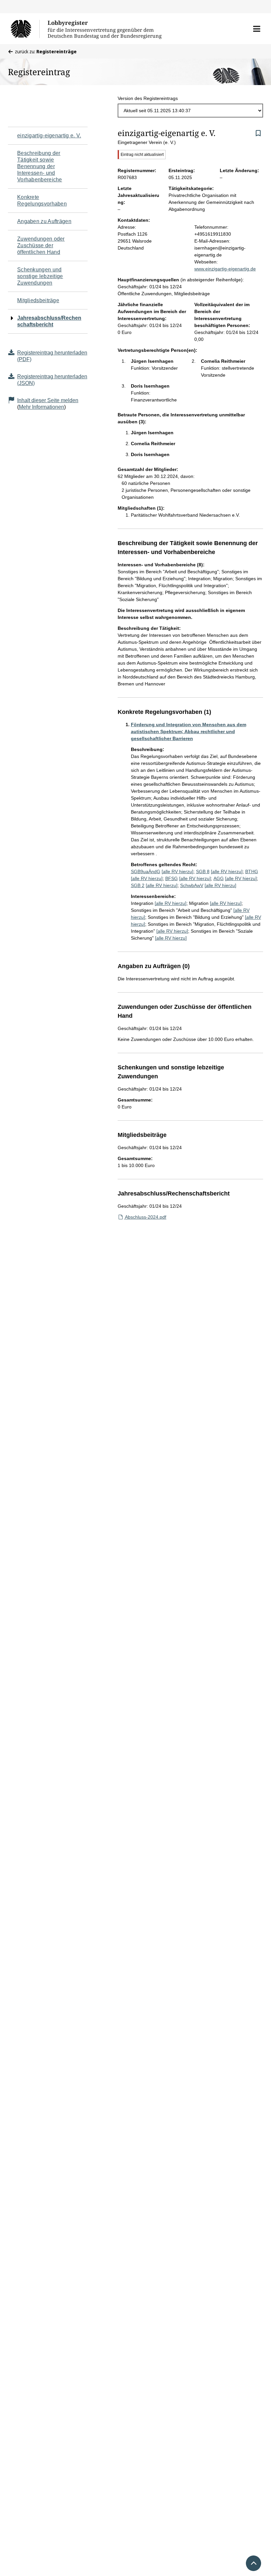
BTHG (252, 871)
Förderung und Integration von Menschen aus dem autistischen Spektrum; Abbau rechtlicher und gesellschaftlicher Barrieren (189, 731)
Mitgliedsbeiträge (38, 300)
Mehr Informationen (41, 407)
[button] (257, 29)
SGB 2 (138, 885)
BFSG (172, 878)
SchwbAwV (192, 885)
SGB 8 (203, 871)
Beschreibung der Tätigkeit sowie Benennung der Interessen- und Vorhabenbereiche (40, 166)
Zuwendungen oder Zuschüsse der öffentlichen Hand (41, 245)
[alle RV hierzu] (177, 871)
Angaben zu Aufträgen (44, 221)
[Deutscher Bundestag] (25, 29)
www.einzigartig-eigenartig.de (225, 269)
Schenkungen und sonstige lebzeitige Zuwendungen (40, 276)
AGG (219, 878)
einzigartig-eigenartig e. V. (49, 136)
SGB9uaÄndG (146, 871)
